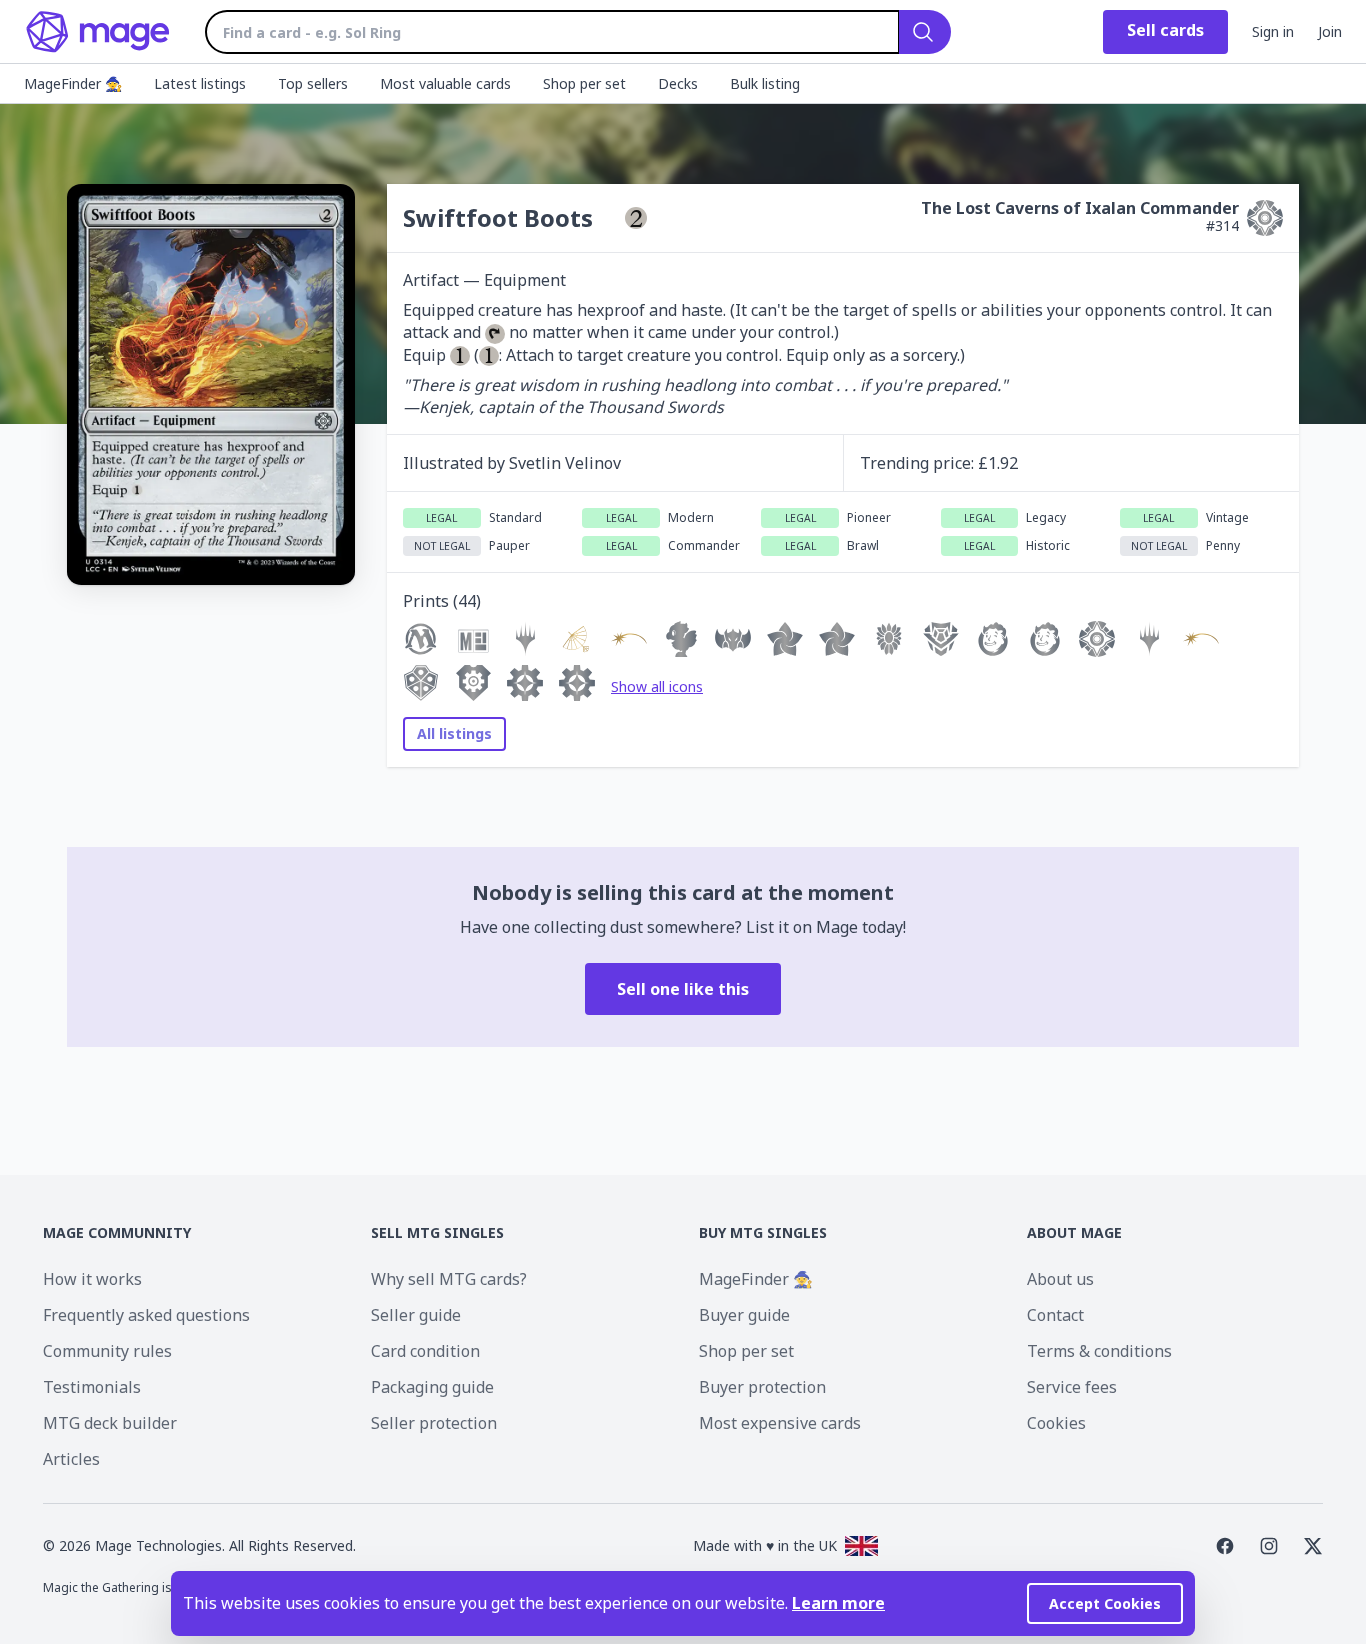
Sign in (1273, 31)
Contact (1055, 1315)
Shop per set (746, 1351)
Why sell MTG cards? (449, 1279)
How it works (92, 1279)
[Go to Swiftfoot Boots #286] (889, 639)
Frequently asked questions (146, 1315)
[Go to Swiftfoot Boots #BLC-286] (525, 639)
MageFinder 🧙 (756, 1279)
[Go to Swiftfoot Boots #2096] (629, 639)
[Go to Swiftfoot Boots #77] (421, 639)
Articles (71, 1459)
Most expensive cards (780, 1423)
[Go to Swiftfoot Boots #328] (733, 639)
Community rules (107, 1351)
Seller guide (416, 1315)
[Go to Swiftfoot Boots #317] (577, 639)
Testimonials (92, 1387)
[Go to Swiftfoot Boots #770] (1045, 639)
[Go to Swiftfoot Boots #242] (993, 639)
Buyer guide (744, 1315)
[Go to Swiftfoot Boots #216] (473, 639)
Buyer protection (762, 1387)
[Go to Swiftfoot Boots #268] (941, 639)
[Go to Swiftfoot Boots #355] (785, 639)
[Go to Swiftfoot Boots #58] (577, 683)
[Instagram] (1269, 1546)
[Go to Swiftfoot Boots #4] (1201, 639)
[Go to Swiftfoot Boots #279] (421, 683)
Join (1330, 31)
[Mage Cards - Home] (98, 32)
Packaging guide (432, 1387)
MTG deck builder (110, 1423)
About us (1060, 1279)
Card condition (425, 1351)
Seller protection (434, 1423)
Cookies (1056, 1423)
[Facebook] (1225, 1546)
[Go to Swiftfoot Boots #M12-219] (1149, 639)
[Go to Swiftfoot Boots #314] (1097, 639)
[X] (1313, 1546)
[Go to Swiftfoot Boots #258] (837, 639)
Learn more (838, 1603)
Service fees (1072, 1387)
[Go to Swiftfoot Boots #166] (473, 683)
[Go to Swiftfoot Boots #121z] (525, 683)
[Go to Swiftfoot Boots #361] (681, 639)
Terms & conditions (1099, 1351)
